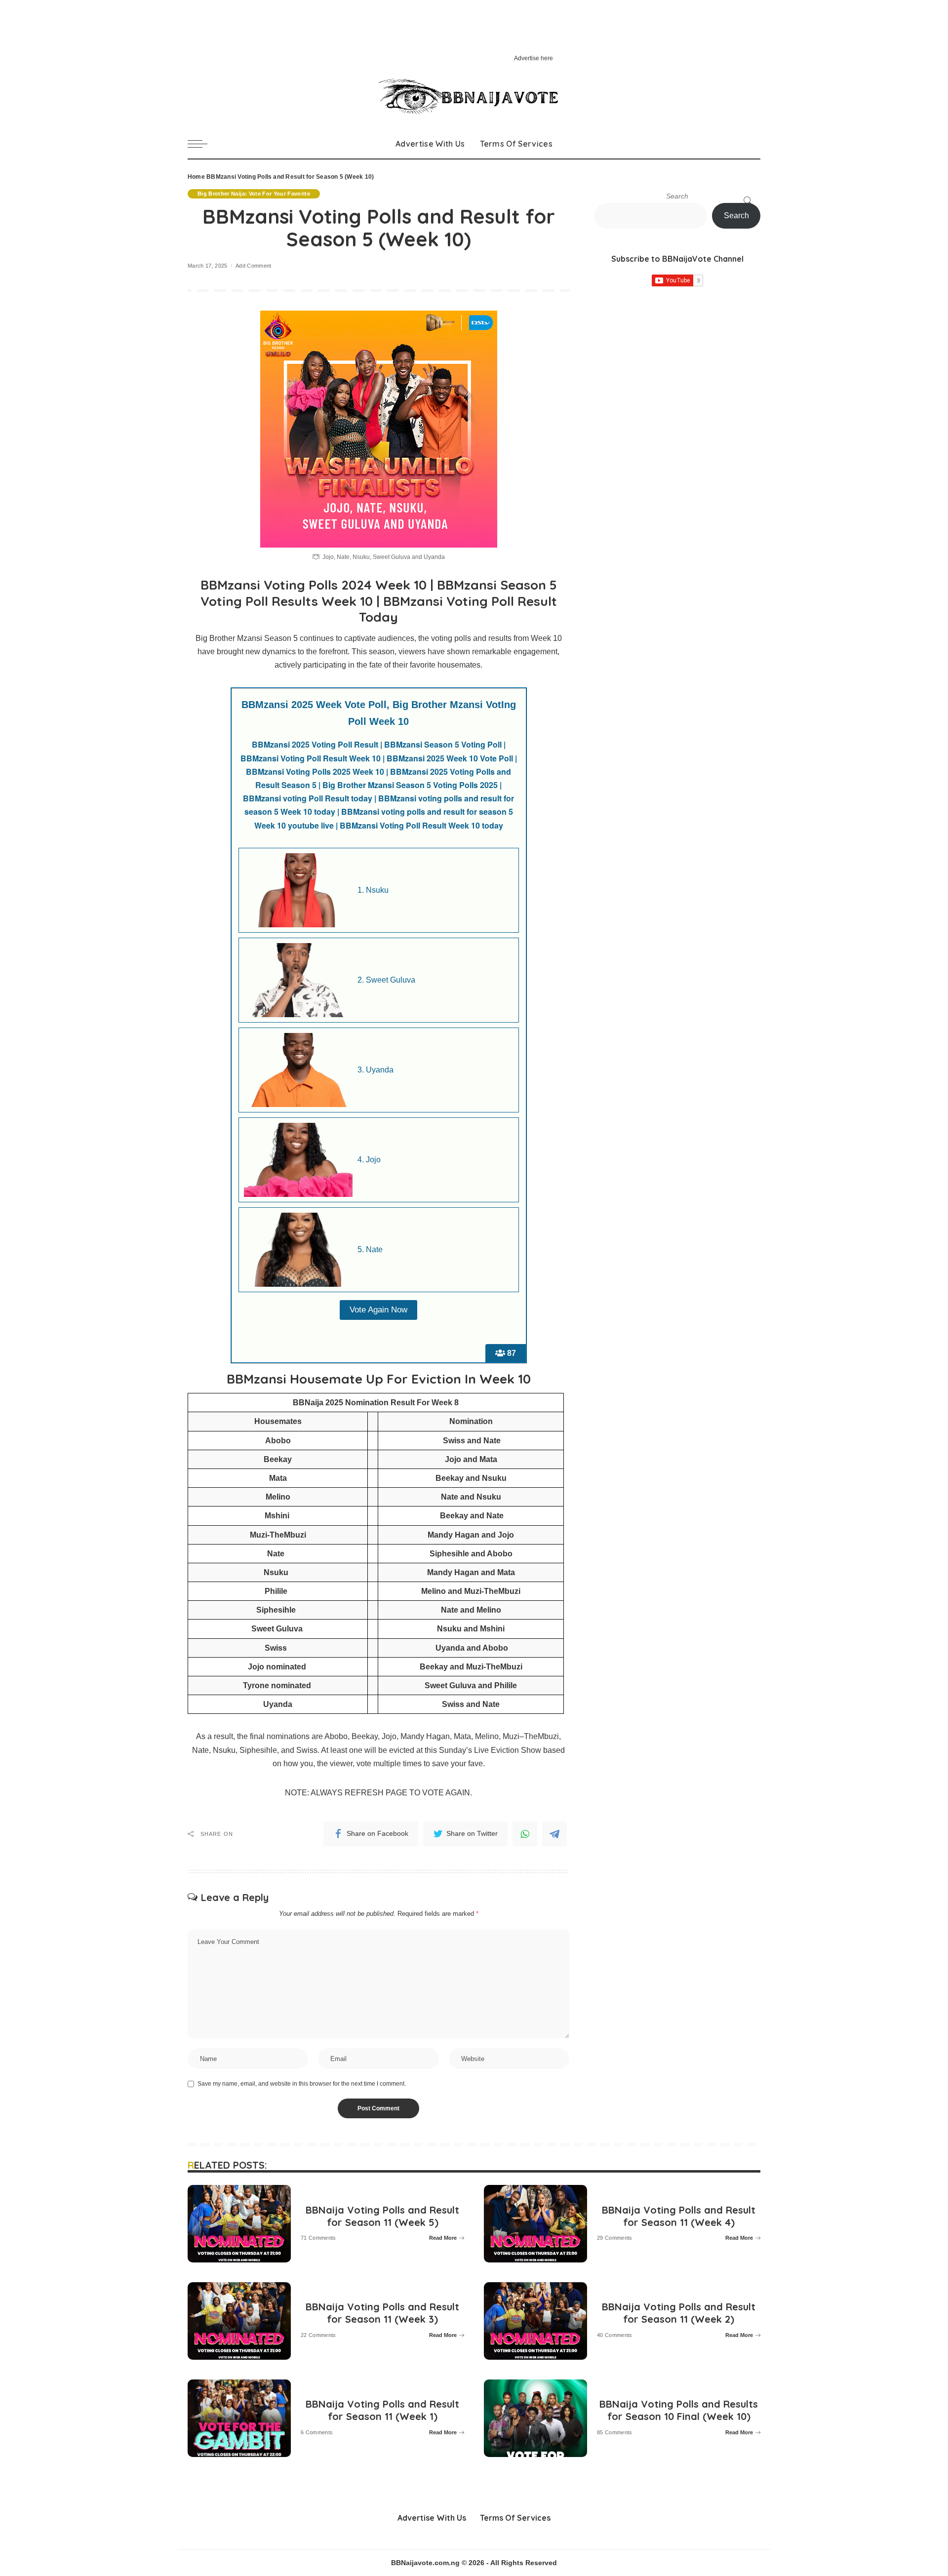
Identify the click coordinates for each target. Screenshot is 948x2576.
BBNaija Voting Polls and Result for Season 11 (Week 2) (679, 2313)
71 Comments (318, 2238)
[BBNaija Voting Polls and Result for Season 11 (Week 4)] (535, 2224)
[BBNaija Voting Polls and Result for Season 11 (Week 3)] (239, 2321)
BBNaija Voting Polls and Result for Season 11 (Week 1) (382, 2410)
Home (196, 177)
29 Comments (615, 2238)
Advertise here (533, 58)
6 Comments (317, 2433)
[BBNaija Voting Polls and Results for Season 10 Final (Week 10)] (535, 2418)
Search (677, 196)
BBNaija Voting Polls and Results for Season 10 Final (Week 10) (679, 2410)
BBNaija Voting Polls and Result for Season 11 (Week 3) (382, 2313)
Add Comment (254, 266)
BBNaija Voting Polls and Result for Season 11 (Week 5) (382, 2216)
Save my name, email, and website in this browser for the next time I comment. (302, 2084)
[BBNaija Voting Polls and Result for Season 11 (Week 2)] (535, 2321)
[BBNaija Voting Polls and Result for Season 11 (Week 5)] (239, 2224)
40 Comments (615, 2335)
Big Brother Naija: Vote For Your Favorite (254, 194)
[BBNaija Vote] (474, 97)
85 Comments (615, 2433)
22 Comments (318, 2335)
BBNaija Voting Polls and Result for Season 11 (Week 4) (679, 2216)
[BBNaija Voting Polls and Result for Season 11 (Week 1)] (239, 2418)
